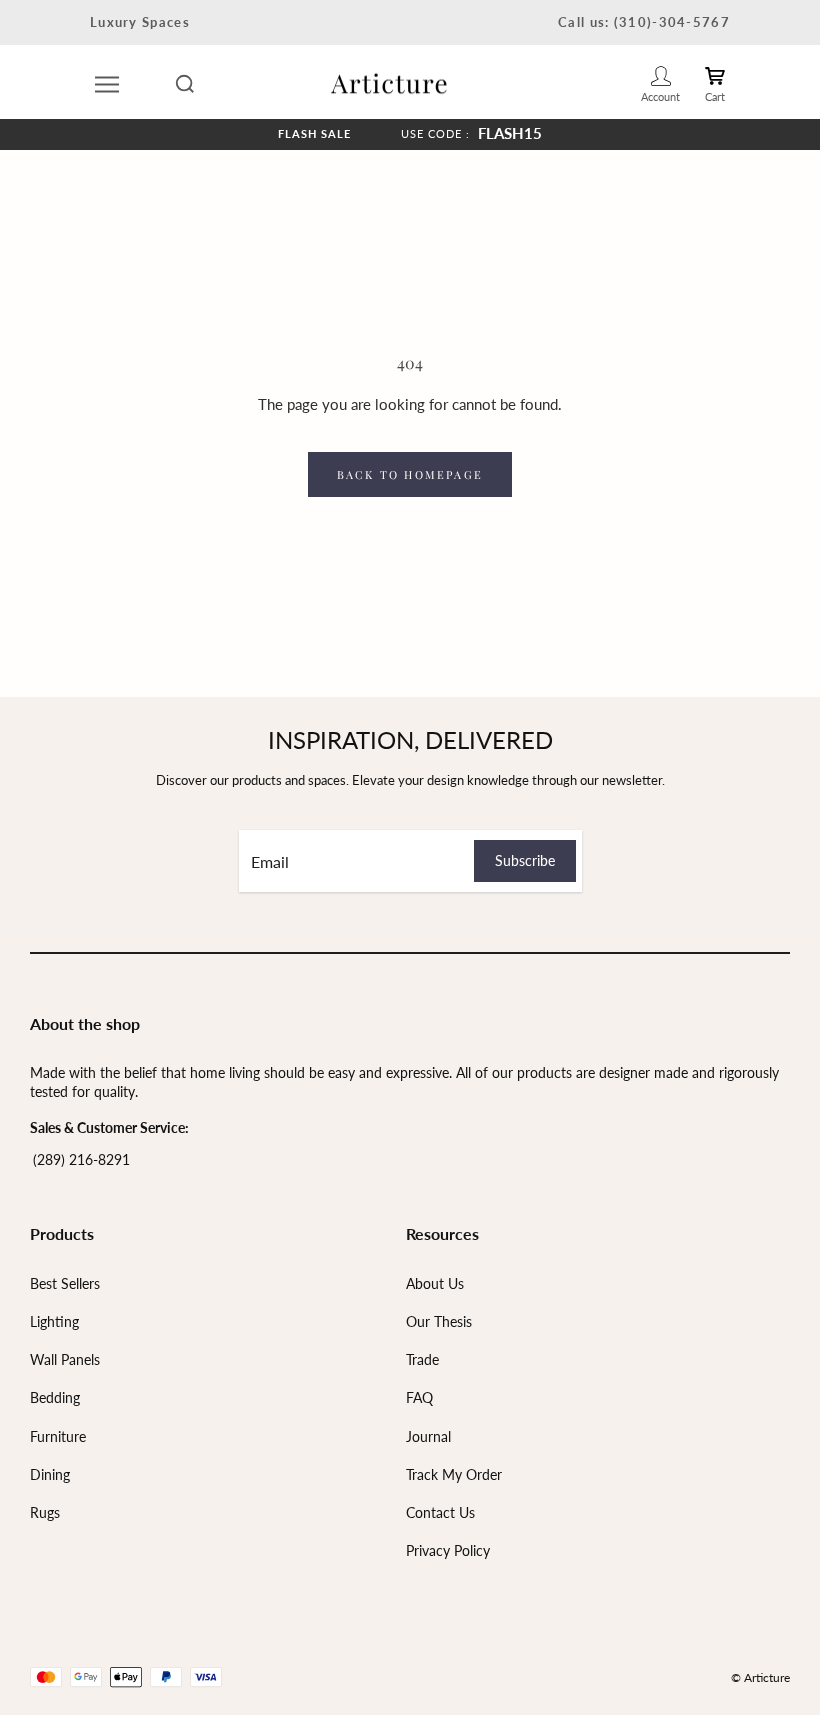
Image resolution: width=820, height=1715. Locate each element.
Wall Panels (65, 1359)
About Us (435, 1283)
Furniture (58, 1436)
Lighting (54, 1321)
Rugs (45, 1512)
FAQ (419, 1397)
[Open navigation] (107, 84)
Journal (428, 1436)
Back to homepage (410, 474)
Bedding (55, 1397)
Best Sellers (65, 1283)
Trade (422, 1359)
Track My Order (454, 1474)
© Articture (760, 1677)
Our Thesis (439, 1321)
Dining (50, 1474)
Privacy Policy (448, 1550)
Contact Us (440, 1512)
